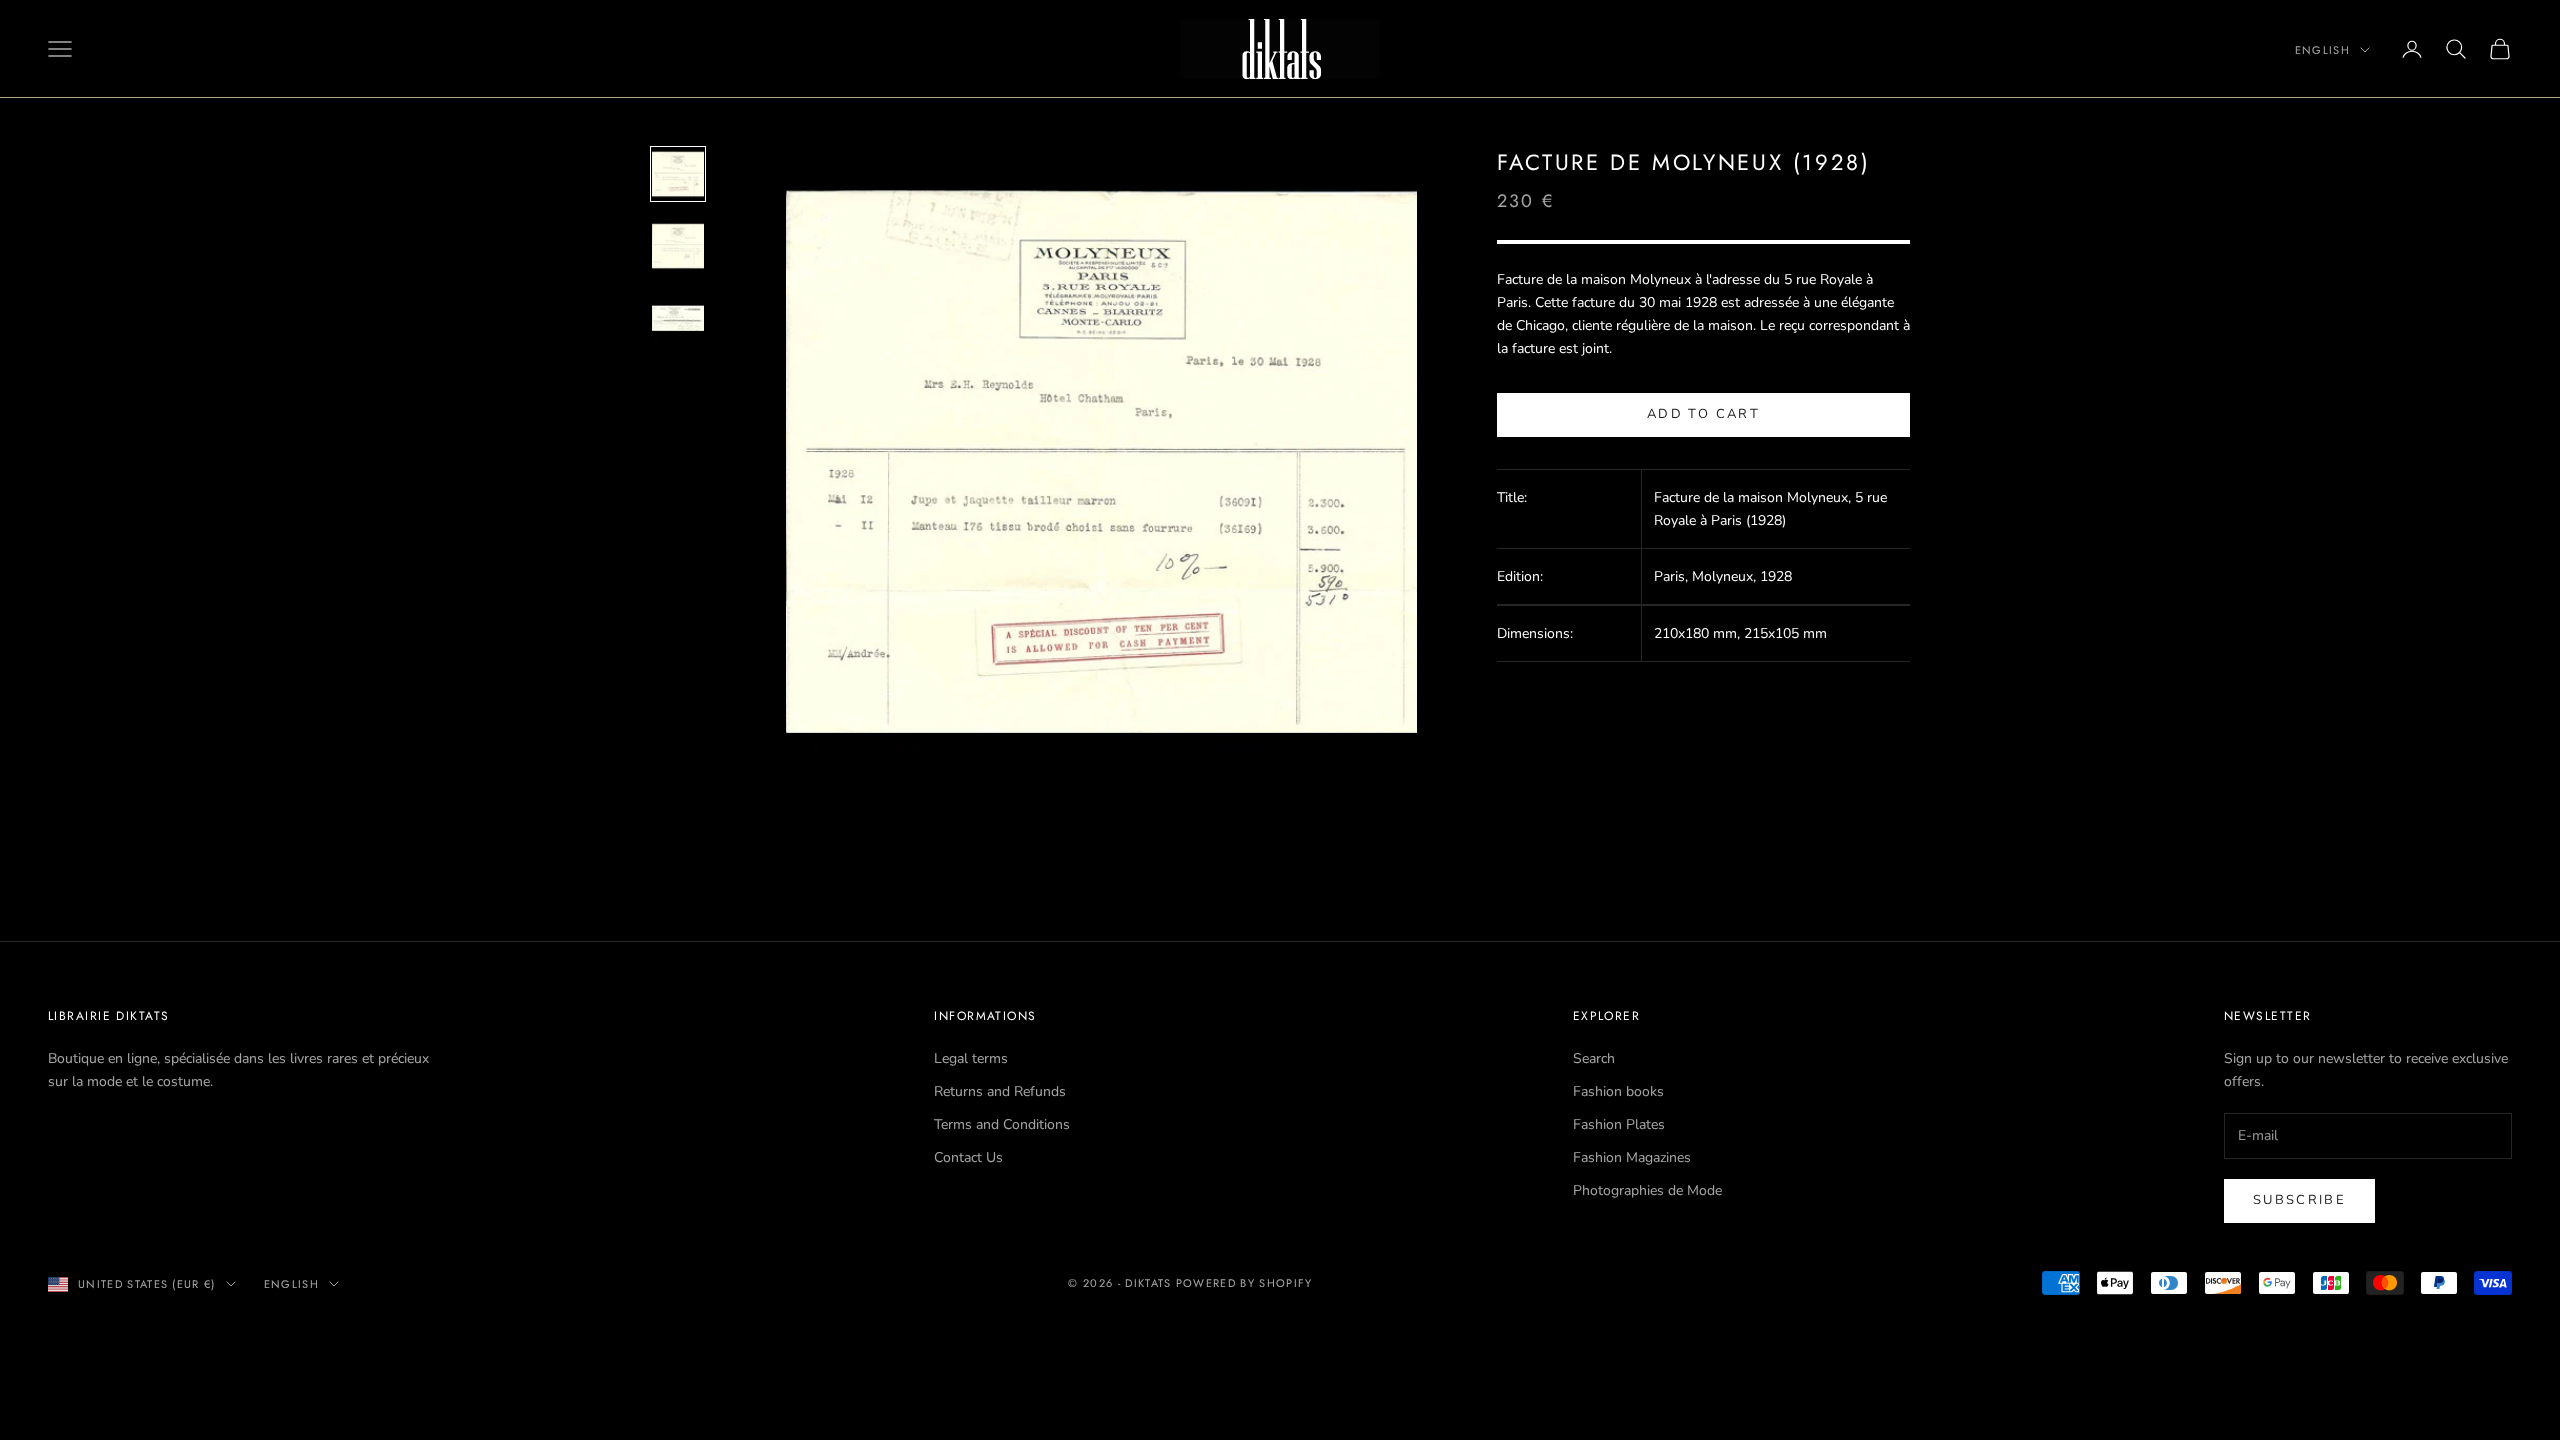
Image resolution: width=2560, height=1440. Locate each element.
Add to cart (1703, 414)
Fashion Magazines (1632, 1157)
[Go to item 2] (678, 246)
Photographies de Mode (1647, 1190)
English (2322, 50)
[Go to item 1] (678, 174)
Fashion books (1618, 1091)
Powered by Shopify (1244, 1283)
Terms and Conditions (1002, 1124)
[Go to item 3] (678, 318)
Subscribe (2299, 1200)
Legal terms (971, 1058)
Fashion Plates (1619, 1124)
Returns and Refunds (1000, 1091)
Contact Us (968, 1157)
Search (1594, 1058)
